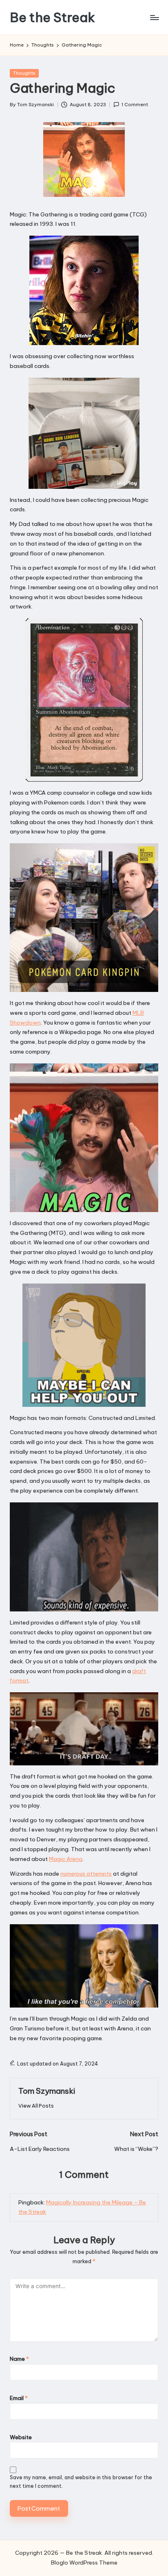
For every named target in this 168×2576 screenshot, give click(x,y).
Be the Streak (52, 17)
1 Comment (135, 105)
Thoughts (24, 73)
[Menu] (154, 17)
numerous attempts (86, 1874)
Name (19, 2359)
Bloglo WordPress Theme (84, 2563)
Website (21, 2437)
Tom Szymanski (47, 2091)
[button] (36, 2106)
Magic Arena (66, 1859)
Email (19, 2398)
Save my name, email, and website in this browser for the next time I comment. (81, 2482)
